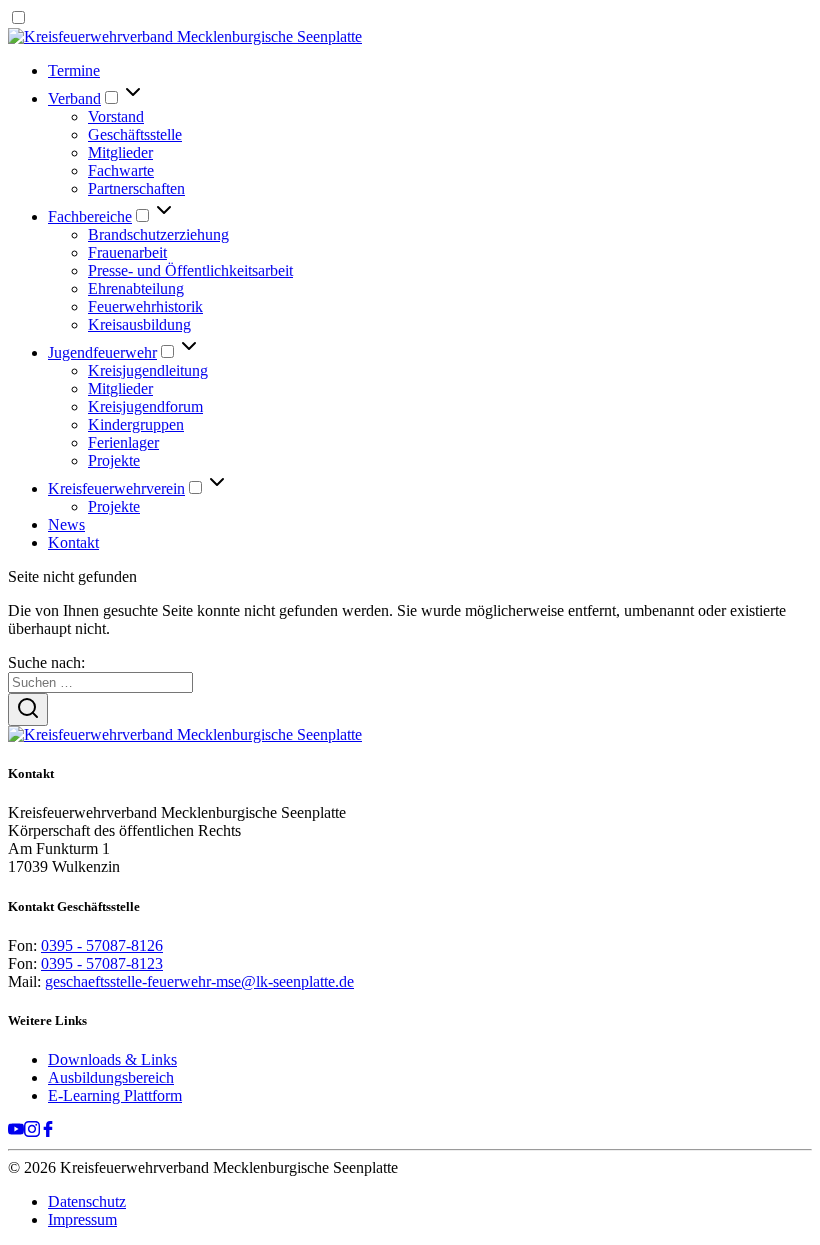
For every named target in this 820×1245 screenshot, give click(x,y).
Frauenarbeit (127, 252)
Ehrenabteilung (136, 288)
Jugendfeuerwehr (102, 352)
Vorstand (116, 116)
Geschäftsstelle (135, 134)
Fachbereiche (90, 216)
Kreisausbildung (139, 324)
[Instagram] (32, 1131)
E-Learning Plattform (115, 1095)
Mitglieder (120, 152)
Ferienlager (123, 442)
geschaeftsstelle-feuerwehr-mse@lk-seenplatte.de (199, 981)
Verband (74, 98)
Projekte (114, 460)
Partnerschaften (136, 188)
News (66, 524)
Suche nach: (46, 662)
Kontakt (73, 542)
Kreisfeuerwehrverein (116, 488)
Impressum (82, 1219)
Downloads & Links (112, 1059)
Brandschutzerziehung (158, 234)
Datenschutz (87, 1201)
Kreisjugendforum (145, 406)
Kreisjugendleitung (148, 370)
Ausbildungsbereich (111, 1077)
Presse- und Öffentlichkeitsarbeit (190, 270)
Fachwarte (121, 170)
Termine (74, 70)
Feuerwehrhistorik (145, 306)
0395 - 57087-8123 (102, 963)
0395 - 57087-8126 (102, 945)
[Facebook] (48, 1131)
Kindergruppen (136, 424)
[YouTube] (16, 1131)
